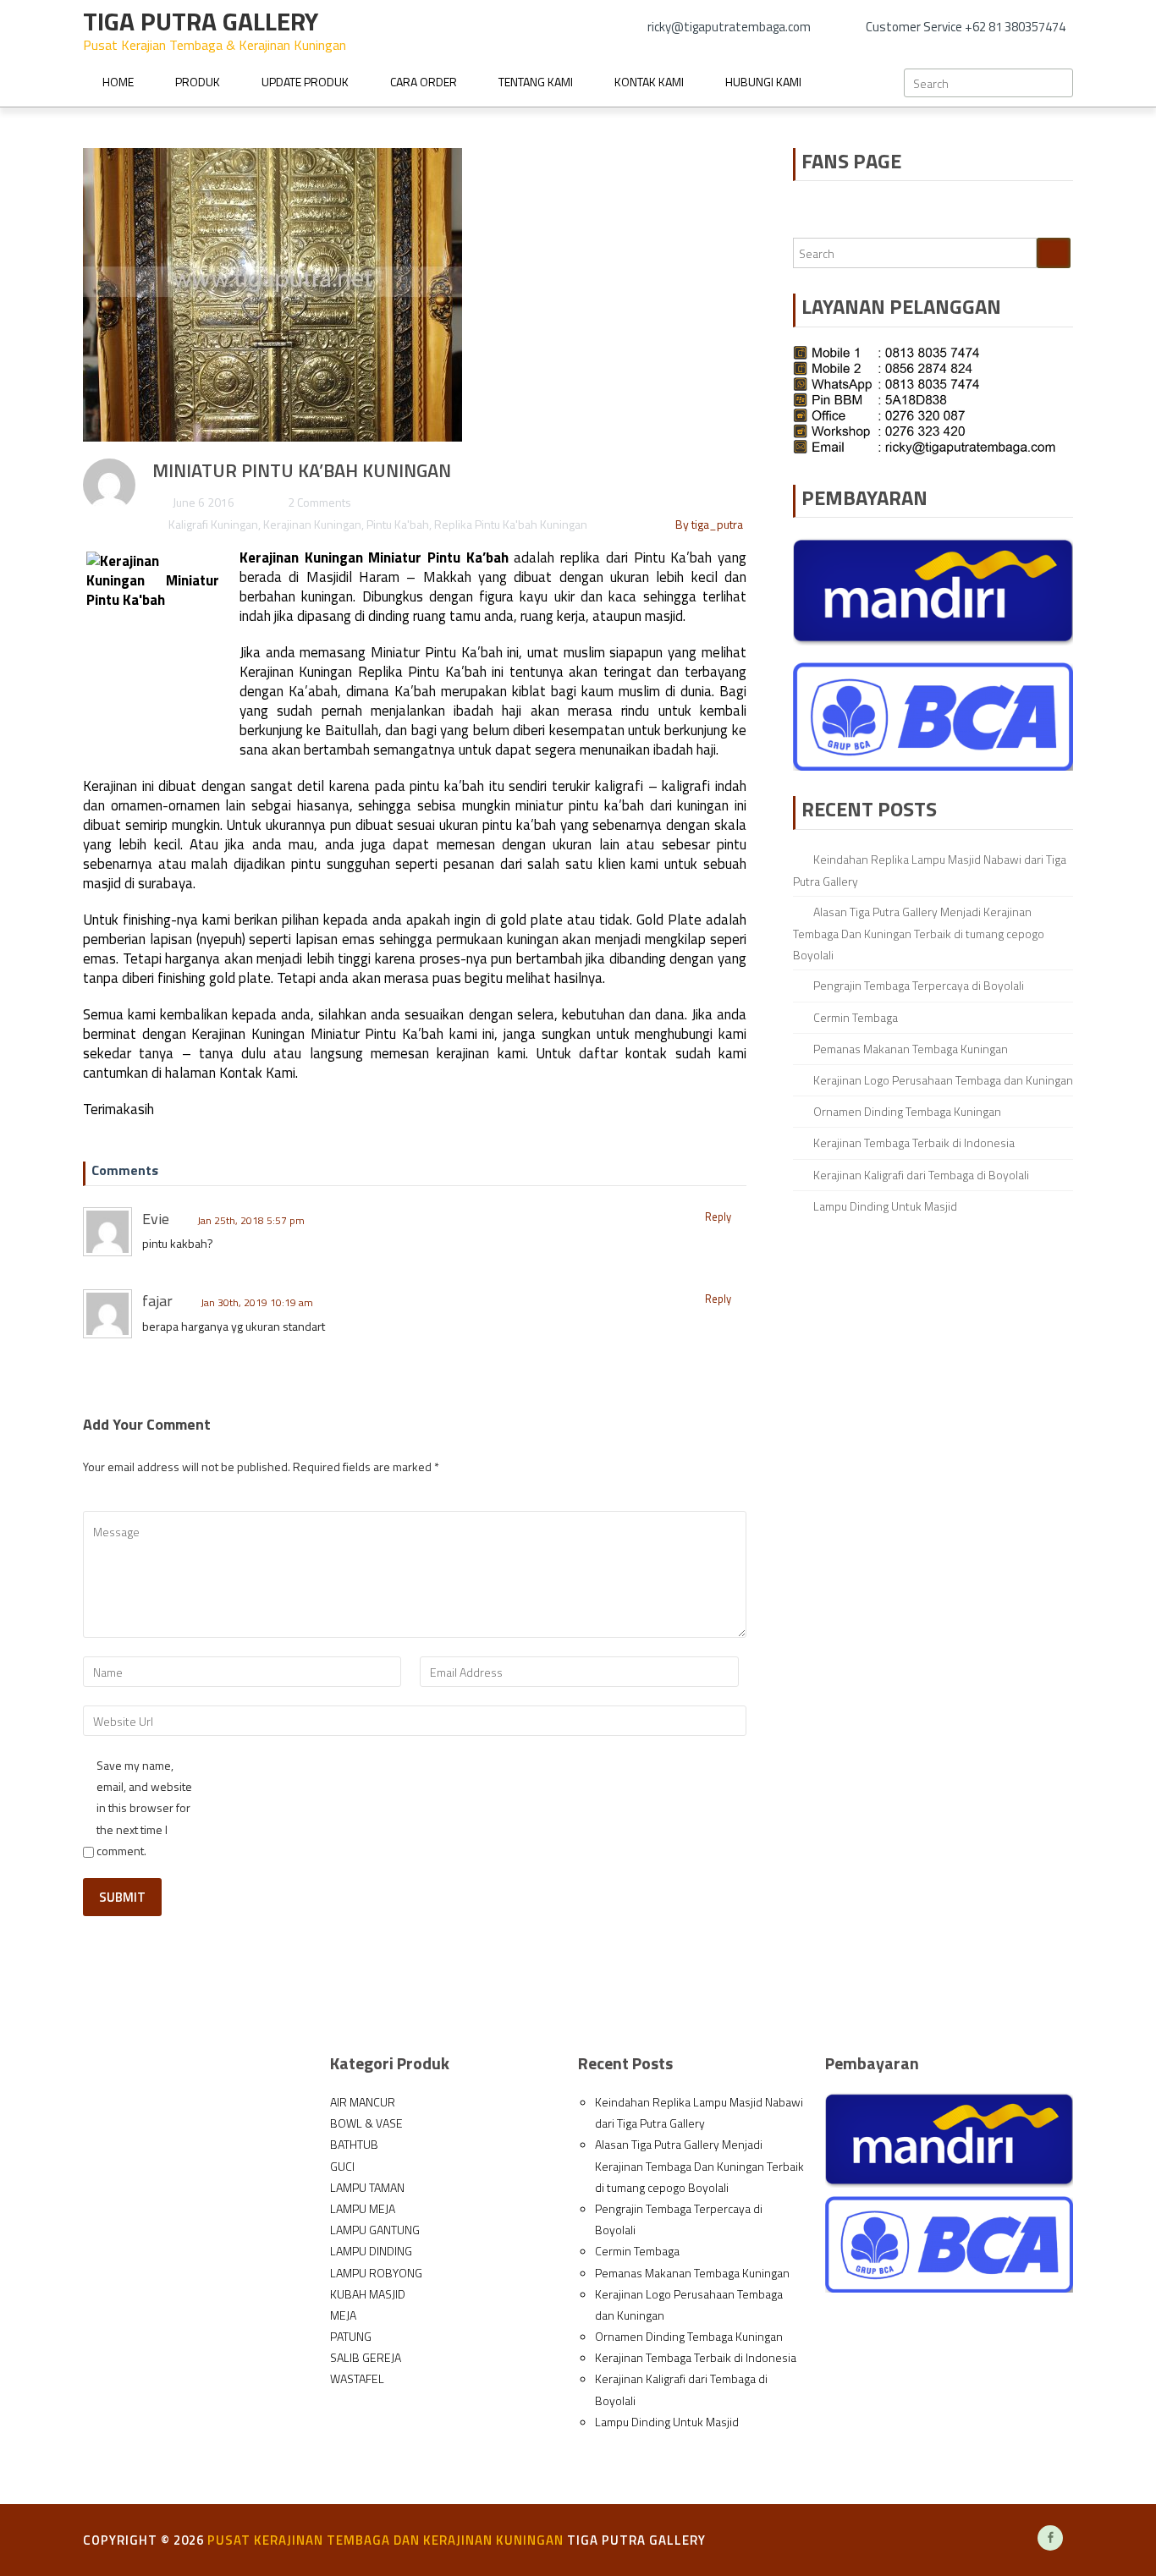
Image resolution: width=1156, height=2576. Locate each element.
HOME (118, 82)
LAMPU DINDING (371, 2251)
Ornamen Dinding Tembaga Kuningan (907, 1111)
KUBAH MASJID (368, 2294)
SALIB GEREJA (366, 2357)
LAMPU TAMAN (367, 2187)
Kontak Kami (649, 82)
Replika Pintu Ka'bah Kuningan (511, 524)
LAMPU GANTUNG (375, 2230)
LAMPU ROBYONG (376, 2273)
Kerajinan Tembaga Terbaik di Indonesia (914, 1142)
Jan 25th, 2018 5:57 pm (251, 1220)
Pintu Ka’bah (673, 557)
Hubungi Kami (763, 82)
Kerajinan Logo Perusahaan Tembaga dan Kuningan (943, 1080)
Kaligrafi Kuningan (213, 524)
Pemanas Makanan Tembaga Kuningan (911, 1049)
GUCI (342, 2166)
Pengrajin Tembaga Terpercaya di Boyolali (919, 985)
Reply (718, 1217)
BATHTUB (354, 2144)
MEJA (343, 2315)
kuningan (327, 596)
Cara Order (424, 82)
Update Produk (305, 82)
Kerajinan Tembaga (322, 2540)
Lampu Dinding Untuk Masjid (885, 1206)
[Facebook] (1050, 2538)
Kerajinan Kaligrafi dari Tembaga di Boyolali (921, 1175)
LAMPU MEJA (363, 2208)
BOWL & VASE (366, 2123)
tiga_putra (717, 524)
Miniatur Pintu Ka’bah (438, 557)
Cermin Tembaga (856, 1017)
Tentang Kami (536, 82)
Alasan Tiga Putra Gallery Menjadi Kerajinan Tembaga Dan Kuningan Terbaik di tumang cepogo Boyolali (919, 933)
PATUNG (351, 2336)
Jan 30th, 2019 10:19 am (257, 1302)
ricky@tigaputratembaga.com (729, 27)
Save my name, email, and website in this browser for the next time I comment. (144, 1808)
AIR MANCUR (363, 2102)
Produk (198, 82)
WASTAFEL (357, 2378)
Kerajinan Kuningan (312, 524)
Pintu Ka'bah (398, 524)
